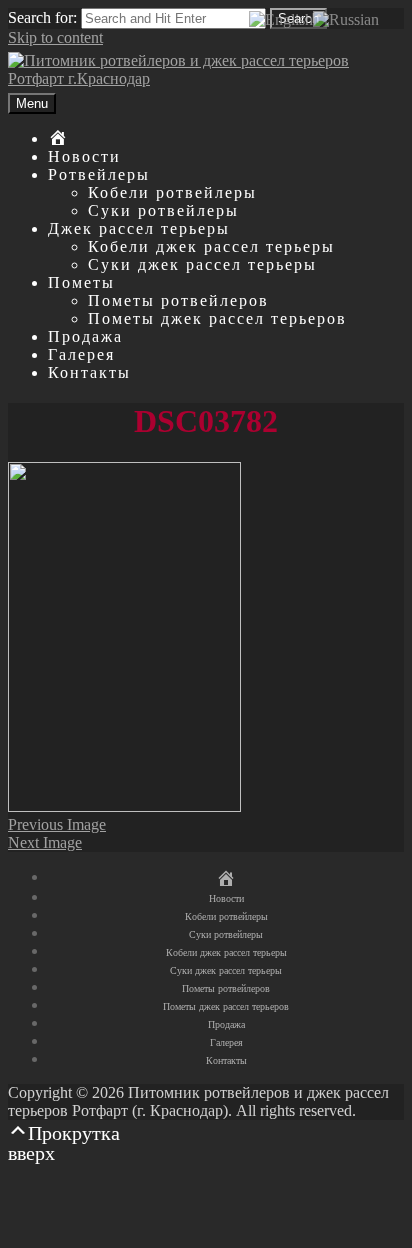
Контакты (89, 372)
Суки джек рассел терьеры (202, 264)
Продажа (85, 336)
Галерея (81, 354)
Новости (84, 156)
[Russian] (346, 18)
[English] (281, 18)
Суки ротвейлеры (163, 210)
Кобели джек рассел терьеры (211, 246)
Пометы (81, 282)
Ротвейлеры (99, 174)
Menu (32, 103)
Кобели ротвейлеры (172, 192)
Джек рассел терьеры (139, 228)
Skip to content (55, 37)
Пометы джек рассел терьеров (217, 318)
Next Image (45, 842)
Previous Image (57, 824)
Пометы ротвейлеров (178, 300)
